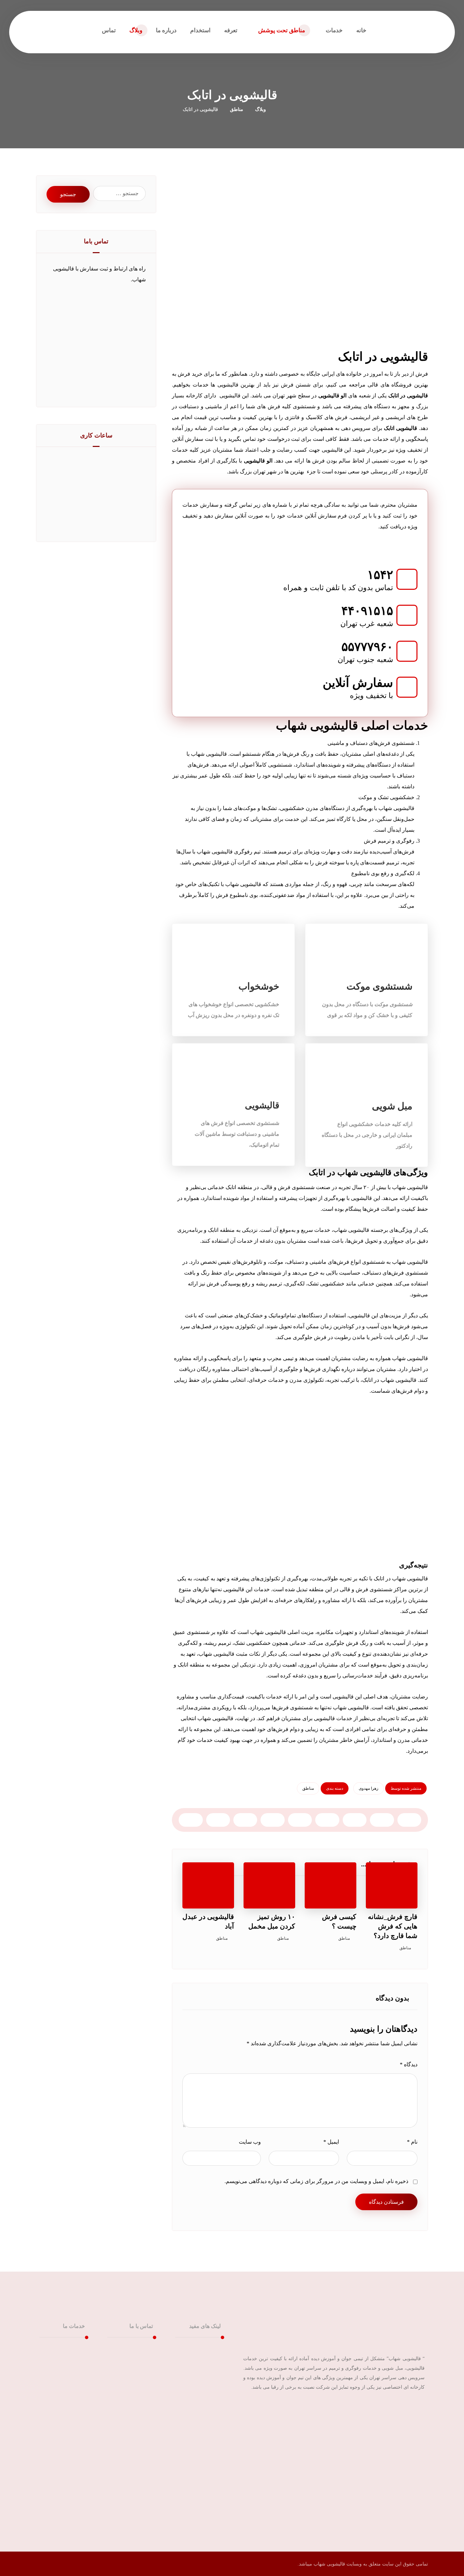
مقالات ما (202, 2371)
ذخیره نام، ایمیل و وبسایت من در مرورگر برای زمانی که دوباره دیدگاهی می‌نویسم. (316, 2181)
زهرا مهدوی (369, 1788)
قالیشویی (66, 2349)
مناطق (308, 1788)
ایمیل (331, 2142)
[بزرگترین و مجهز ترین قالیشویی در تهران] (406, 30)
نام (412, 2142)
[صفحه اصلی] (280, 109)
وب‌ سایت (250, 2142)
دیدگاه (409, 2064)
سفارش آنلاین (197, 2393)
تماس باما (202, 2382)
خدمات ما (202, 2360)
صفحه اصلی (199, 2349)
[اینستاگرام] (418, 2409)
